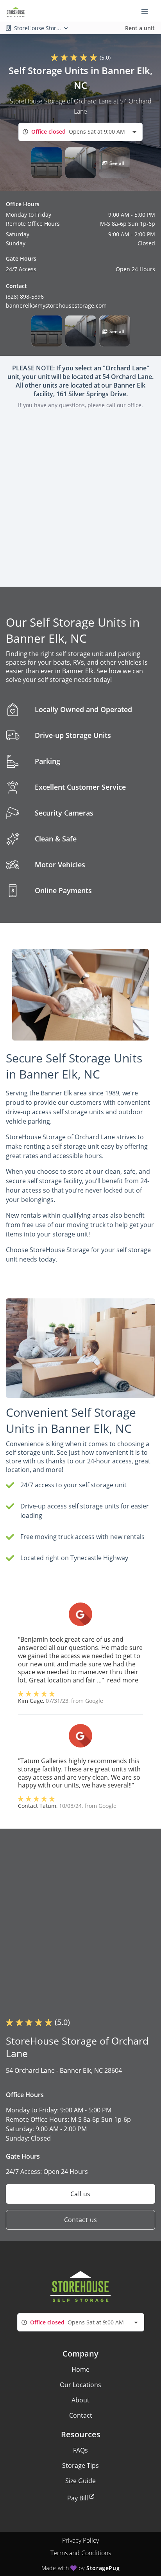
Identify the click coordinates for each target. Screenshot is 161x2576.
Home (80, 2369)
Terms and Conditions (81, 2553)
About (80, 2400)
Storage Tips (80, 2465)
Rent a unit (140, 28)
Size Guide (80, 2481)
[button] (47, 163)
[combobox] (80, 132)
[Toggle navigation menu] (148, 11)
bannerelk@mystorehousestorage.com (56, 305)
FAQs (80, 2450)
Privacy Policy (80, 2540)
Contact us (81, 2220)
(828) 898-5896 (25, 296)
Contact (81, 2415)
